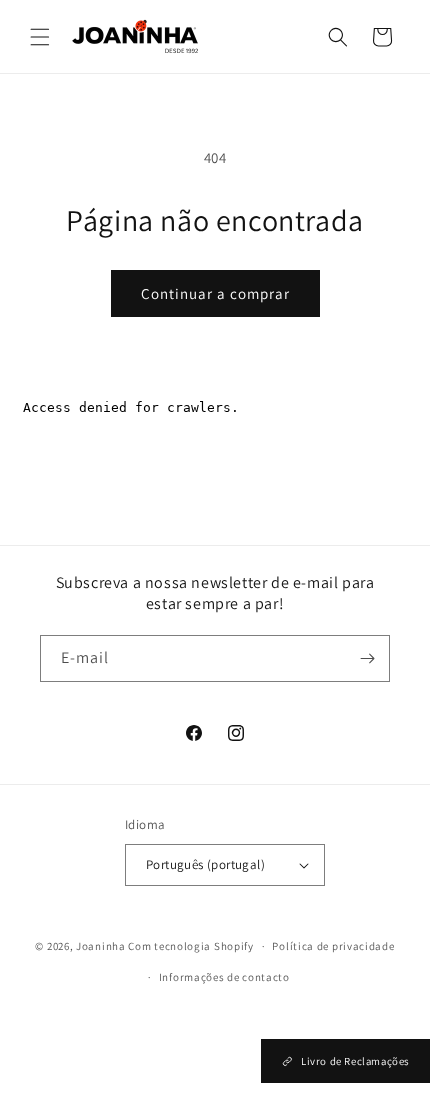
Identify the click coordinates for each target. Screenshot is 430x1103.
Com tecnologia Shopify (190, 946)
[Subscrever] (367, 658)
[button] (40, 37)
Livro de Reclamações (355, 1061)
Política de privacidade (333, 946)
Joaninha (101, 946)
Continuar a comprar (215, 293)
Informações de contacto (224, 977)
